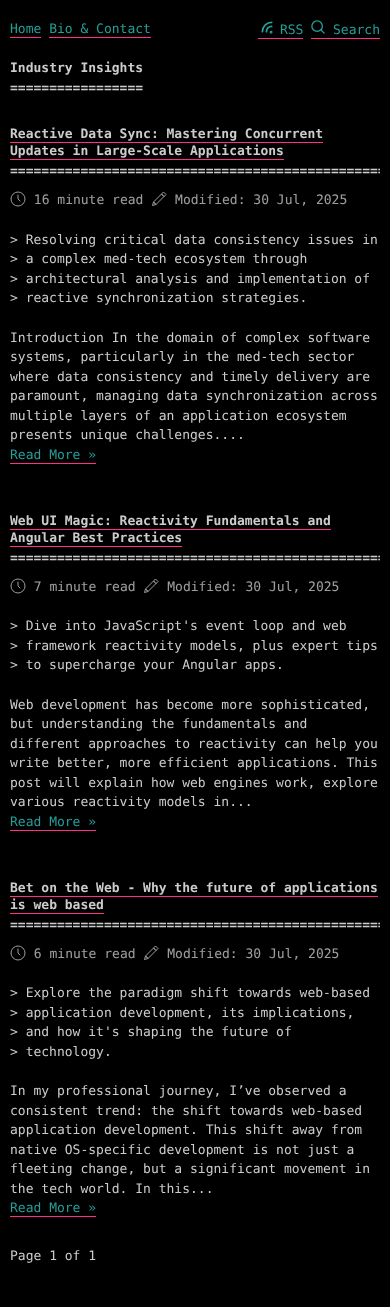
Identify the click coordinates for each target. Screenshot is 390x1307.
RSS (287, 30)
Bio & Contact (100, 29)
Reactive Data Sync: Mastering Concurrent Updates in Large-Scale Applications (166, 143)
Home (25, 29)
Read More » (53, 455)
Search (352, 30)
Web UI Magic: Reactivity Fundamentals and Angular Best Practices (170, 530)
